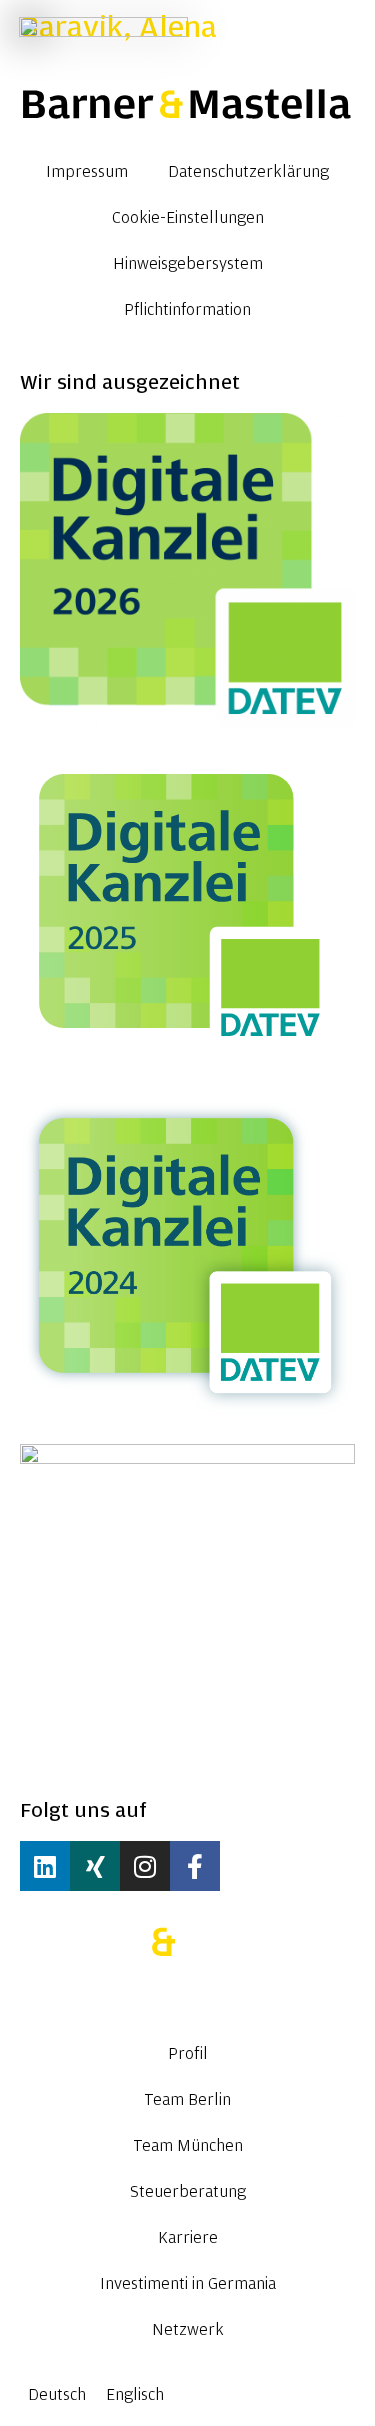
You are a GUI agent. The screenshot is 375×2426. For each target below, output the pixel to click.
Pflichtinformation (187, 310)
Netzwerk (188, 2330)
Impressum (87, 172)
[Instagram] (145, 1866)
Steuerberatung (188, 2192)
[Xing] (95, 1866)
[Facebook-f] (195, 1866)
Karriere (188, 2238)
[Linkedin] (45, 1866)
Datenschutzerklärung (248, 172)
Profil (188, 2054)
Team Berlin (187, 2100)
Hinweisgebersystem (188, 264)
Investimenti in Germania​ (188, 2284)
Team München (188, 2146)
